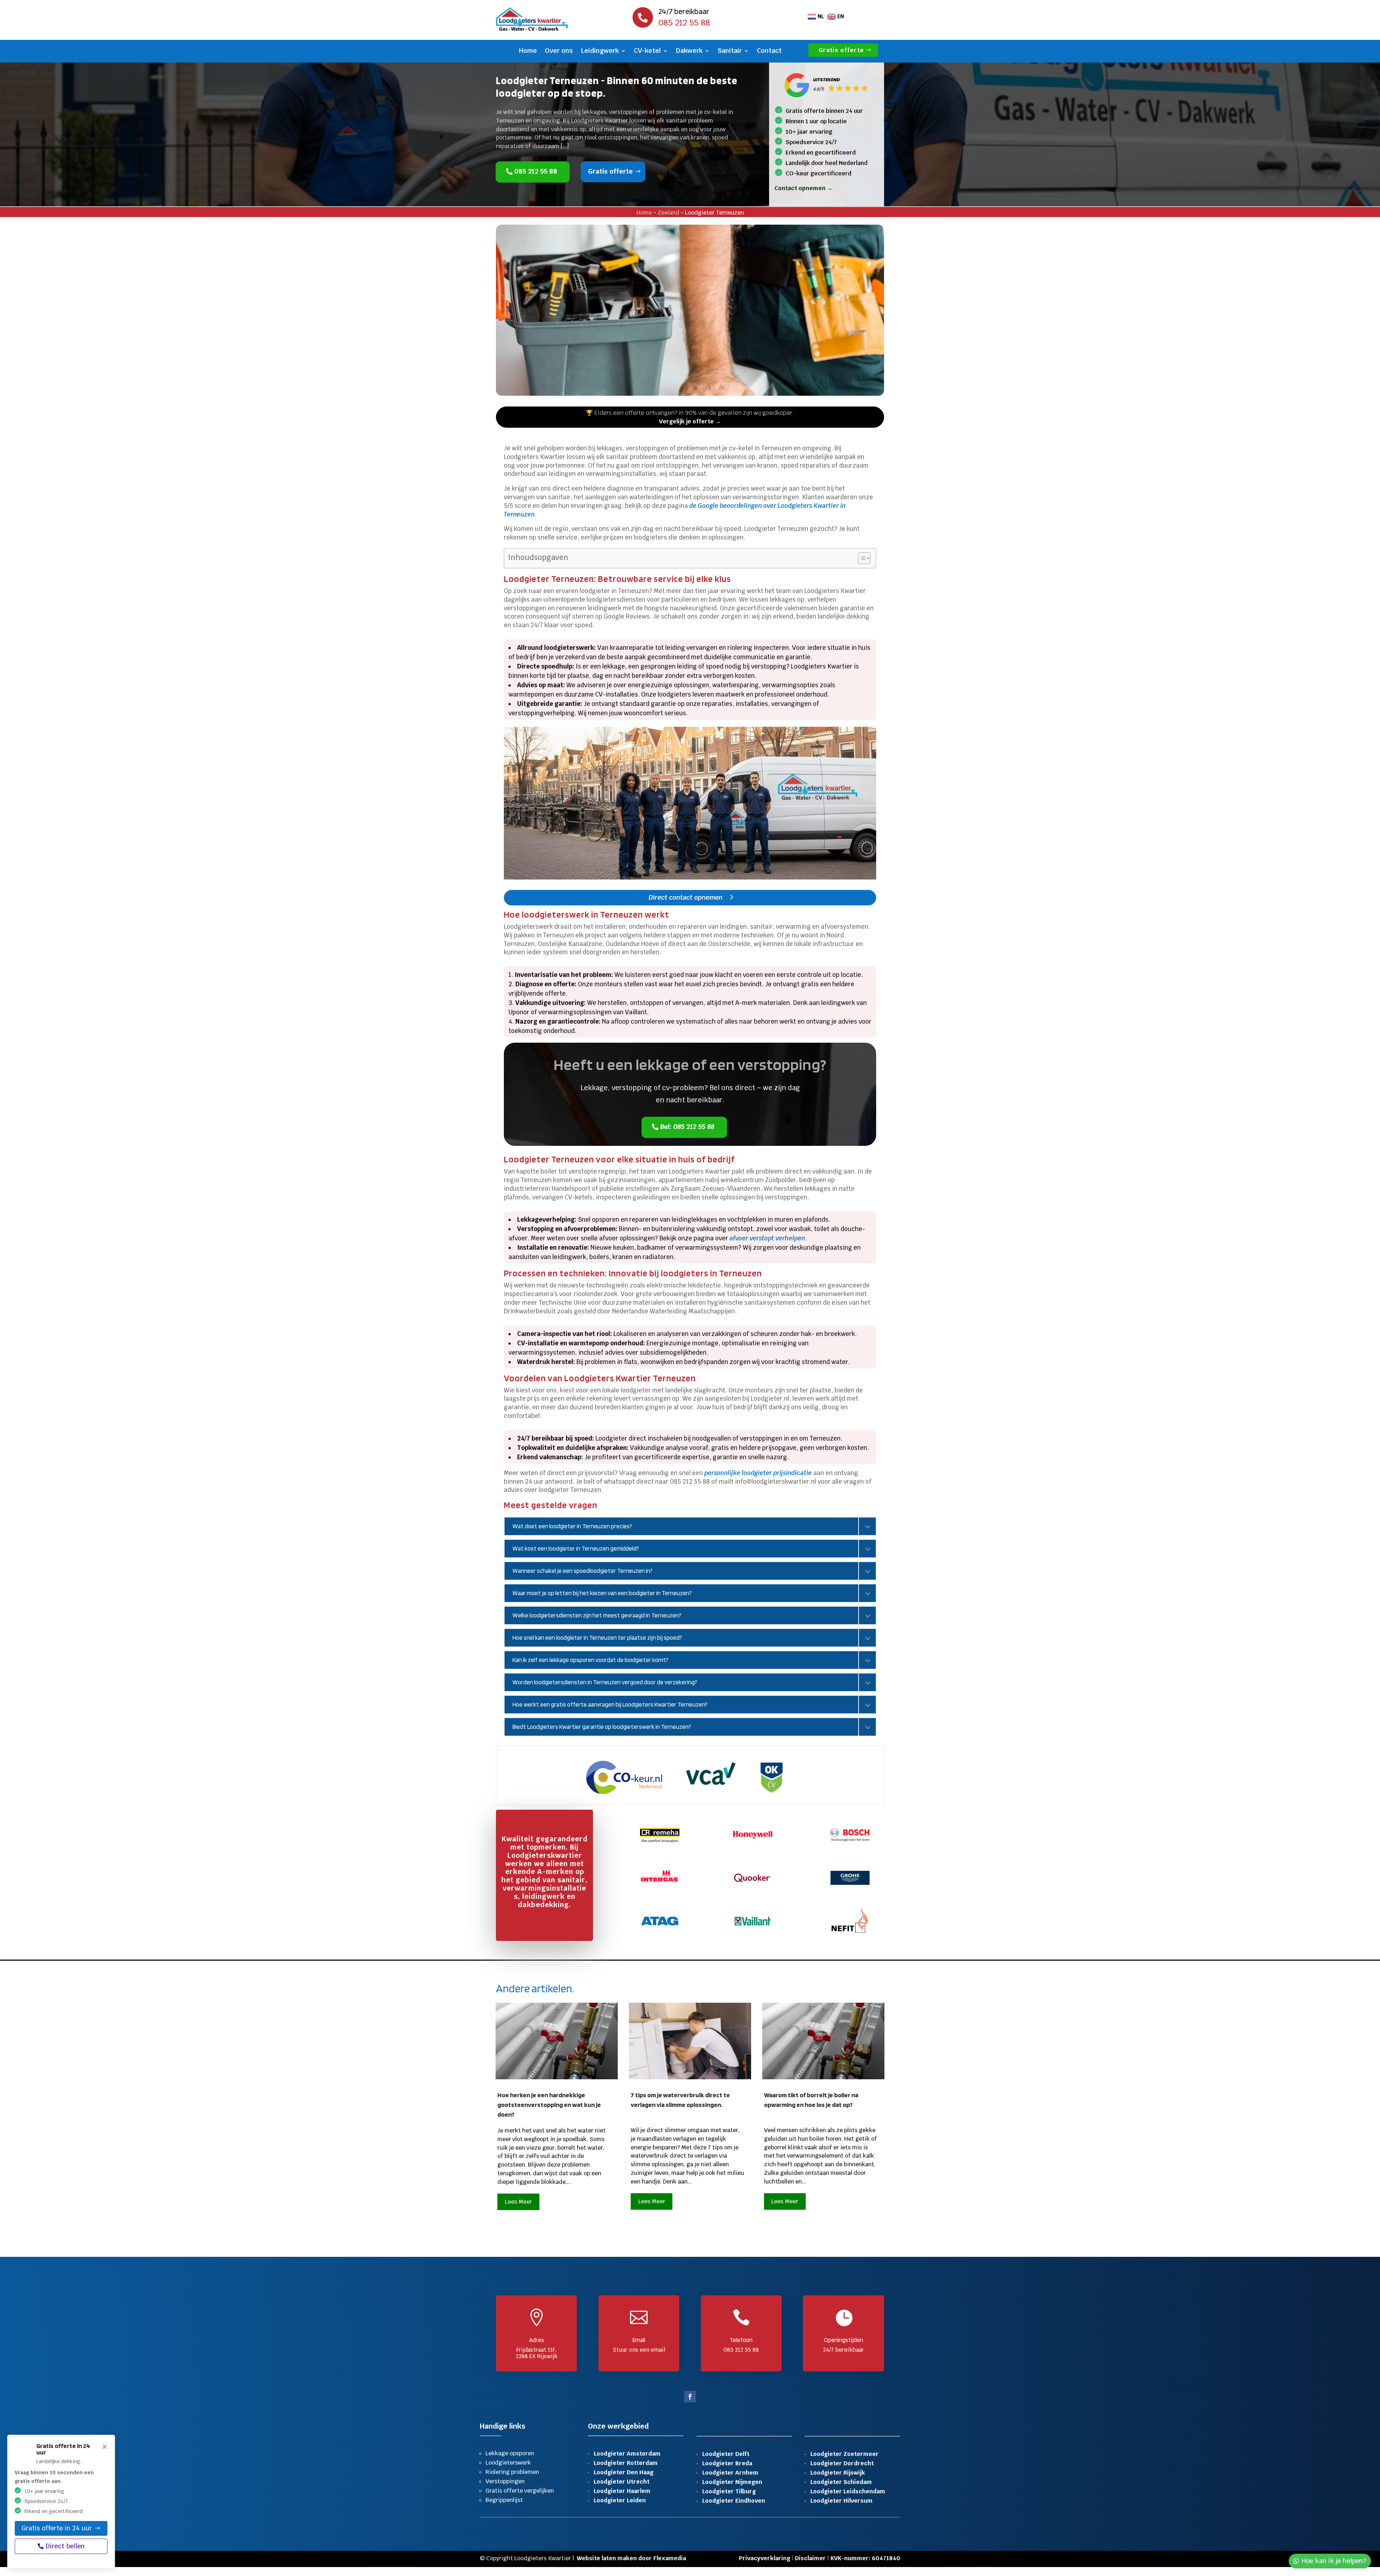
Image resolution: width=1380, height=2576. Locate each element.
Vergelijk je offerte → (690, 421)
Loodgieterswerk (508, 2463)
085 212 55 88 (536, 171)
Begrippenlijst (504, 2500)
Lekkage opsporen (510, 2453)
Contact (769, 51)
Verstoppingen (505, 2481)
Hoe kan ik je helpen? (1334, 2561)
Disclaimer (810, 2558)
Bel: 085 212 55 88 (687, 1126)
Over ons (559, 51)
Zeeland (668, 213)
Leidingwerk (600, 51)
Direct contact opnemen (686, 897)
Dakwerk (689, 51)
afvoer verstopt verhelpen (767, 1238)
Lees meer (518, 2202)
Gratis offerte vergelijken (520, 2491)
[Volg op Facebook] (690, 2397)
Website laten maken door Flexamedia (631, 2558)
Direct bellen (65, 2546)
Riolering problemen (512, 2472)
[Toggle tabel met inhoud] (861, 558)
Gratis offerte (842, 50)
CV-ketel (647, 51)
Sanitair (730, 51)
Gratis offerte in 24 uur (57, 2528)
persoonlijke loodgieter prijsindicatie (758, 1473)
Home (528, 51)
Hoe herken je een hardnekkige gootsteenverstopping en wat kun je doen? (549, 2105)
